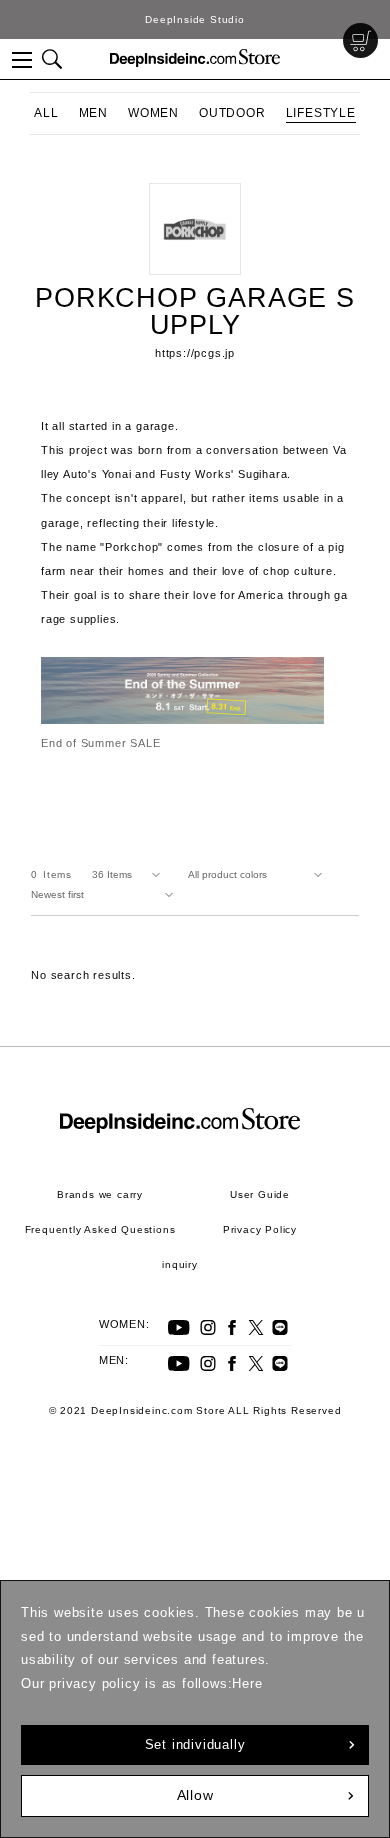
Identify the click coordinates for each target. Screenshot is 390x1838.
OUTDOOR (232, 113)
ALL (46, 113)
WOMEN (153, 113)
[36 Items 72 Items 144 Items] (130, 875)
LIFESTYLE (321, 113)
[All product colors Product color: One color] (259, 875)
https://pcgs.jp (195, 353)
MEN (93, 113)
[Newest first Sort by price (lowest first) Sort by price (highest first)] (106, 895)
